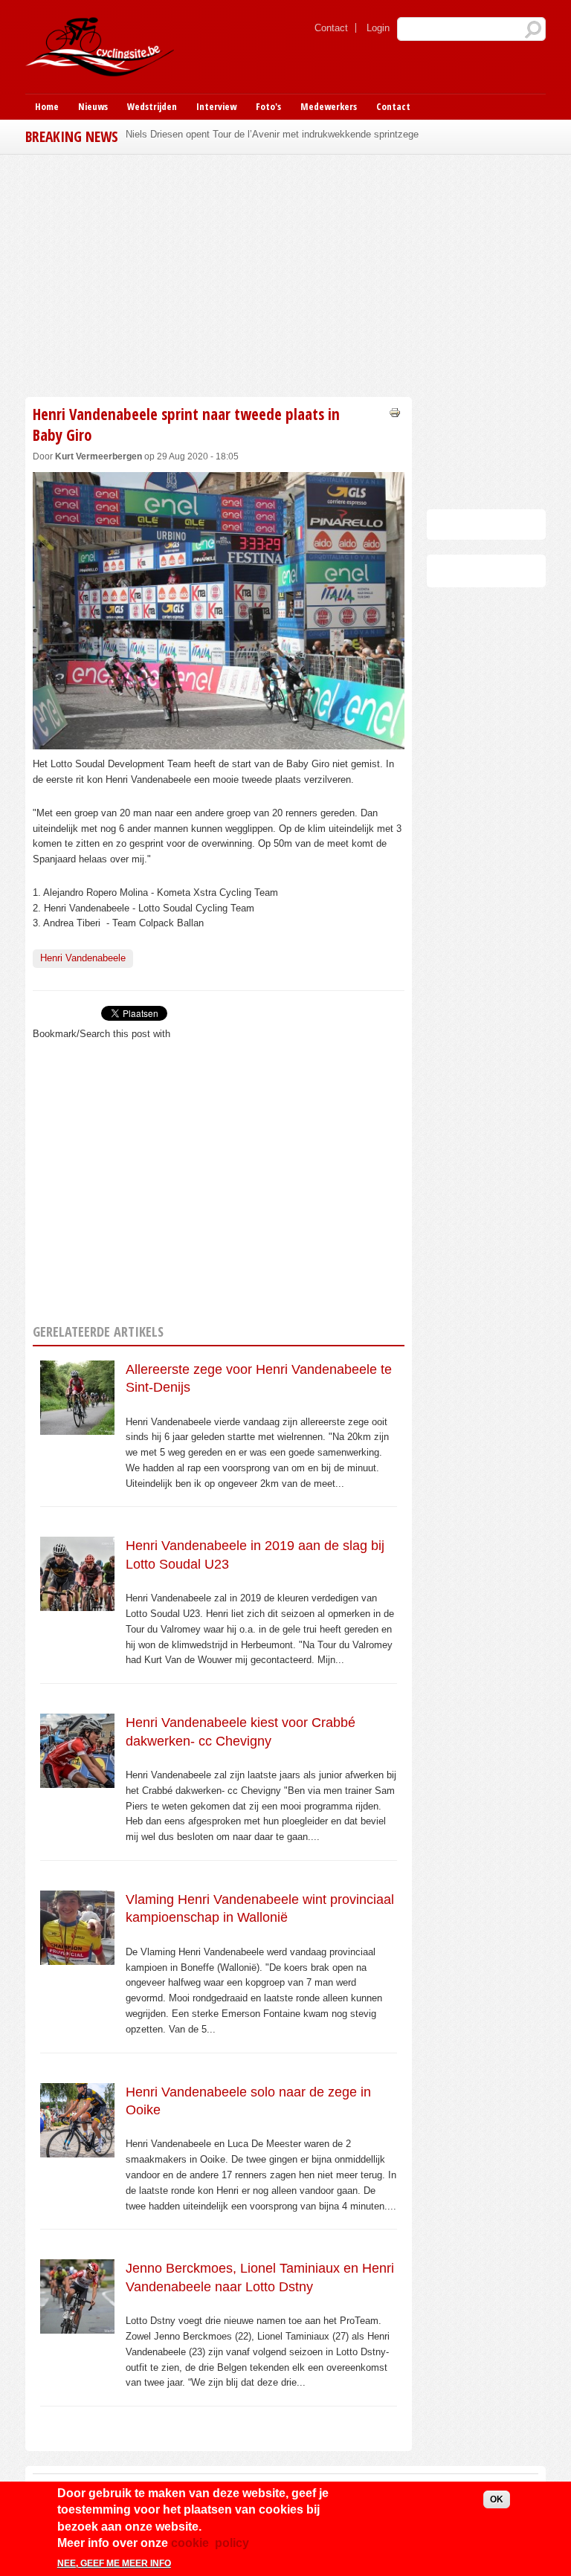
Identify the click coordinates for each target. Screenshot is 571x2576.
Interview (216, 106)
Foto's (268, 106)
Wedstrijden (152, 106)
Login (378, 28)
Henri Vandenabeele (83, 958)
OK (497, 2499)
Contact (331, 28)
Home (47, 106)
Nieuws (93, 106)
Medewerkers (329, 106)
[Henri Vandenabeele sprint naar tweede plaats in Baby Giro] (219, 741)
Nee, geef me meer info (114, 2563)
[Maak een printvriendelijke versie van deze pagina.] (395, 411)
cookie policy (210, 2543)
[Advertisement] (219, 274)
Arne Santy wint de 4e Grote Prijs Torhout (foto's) (231, 134)
